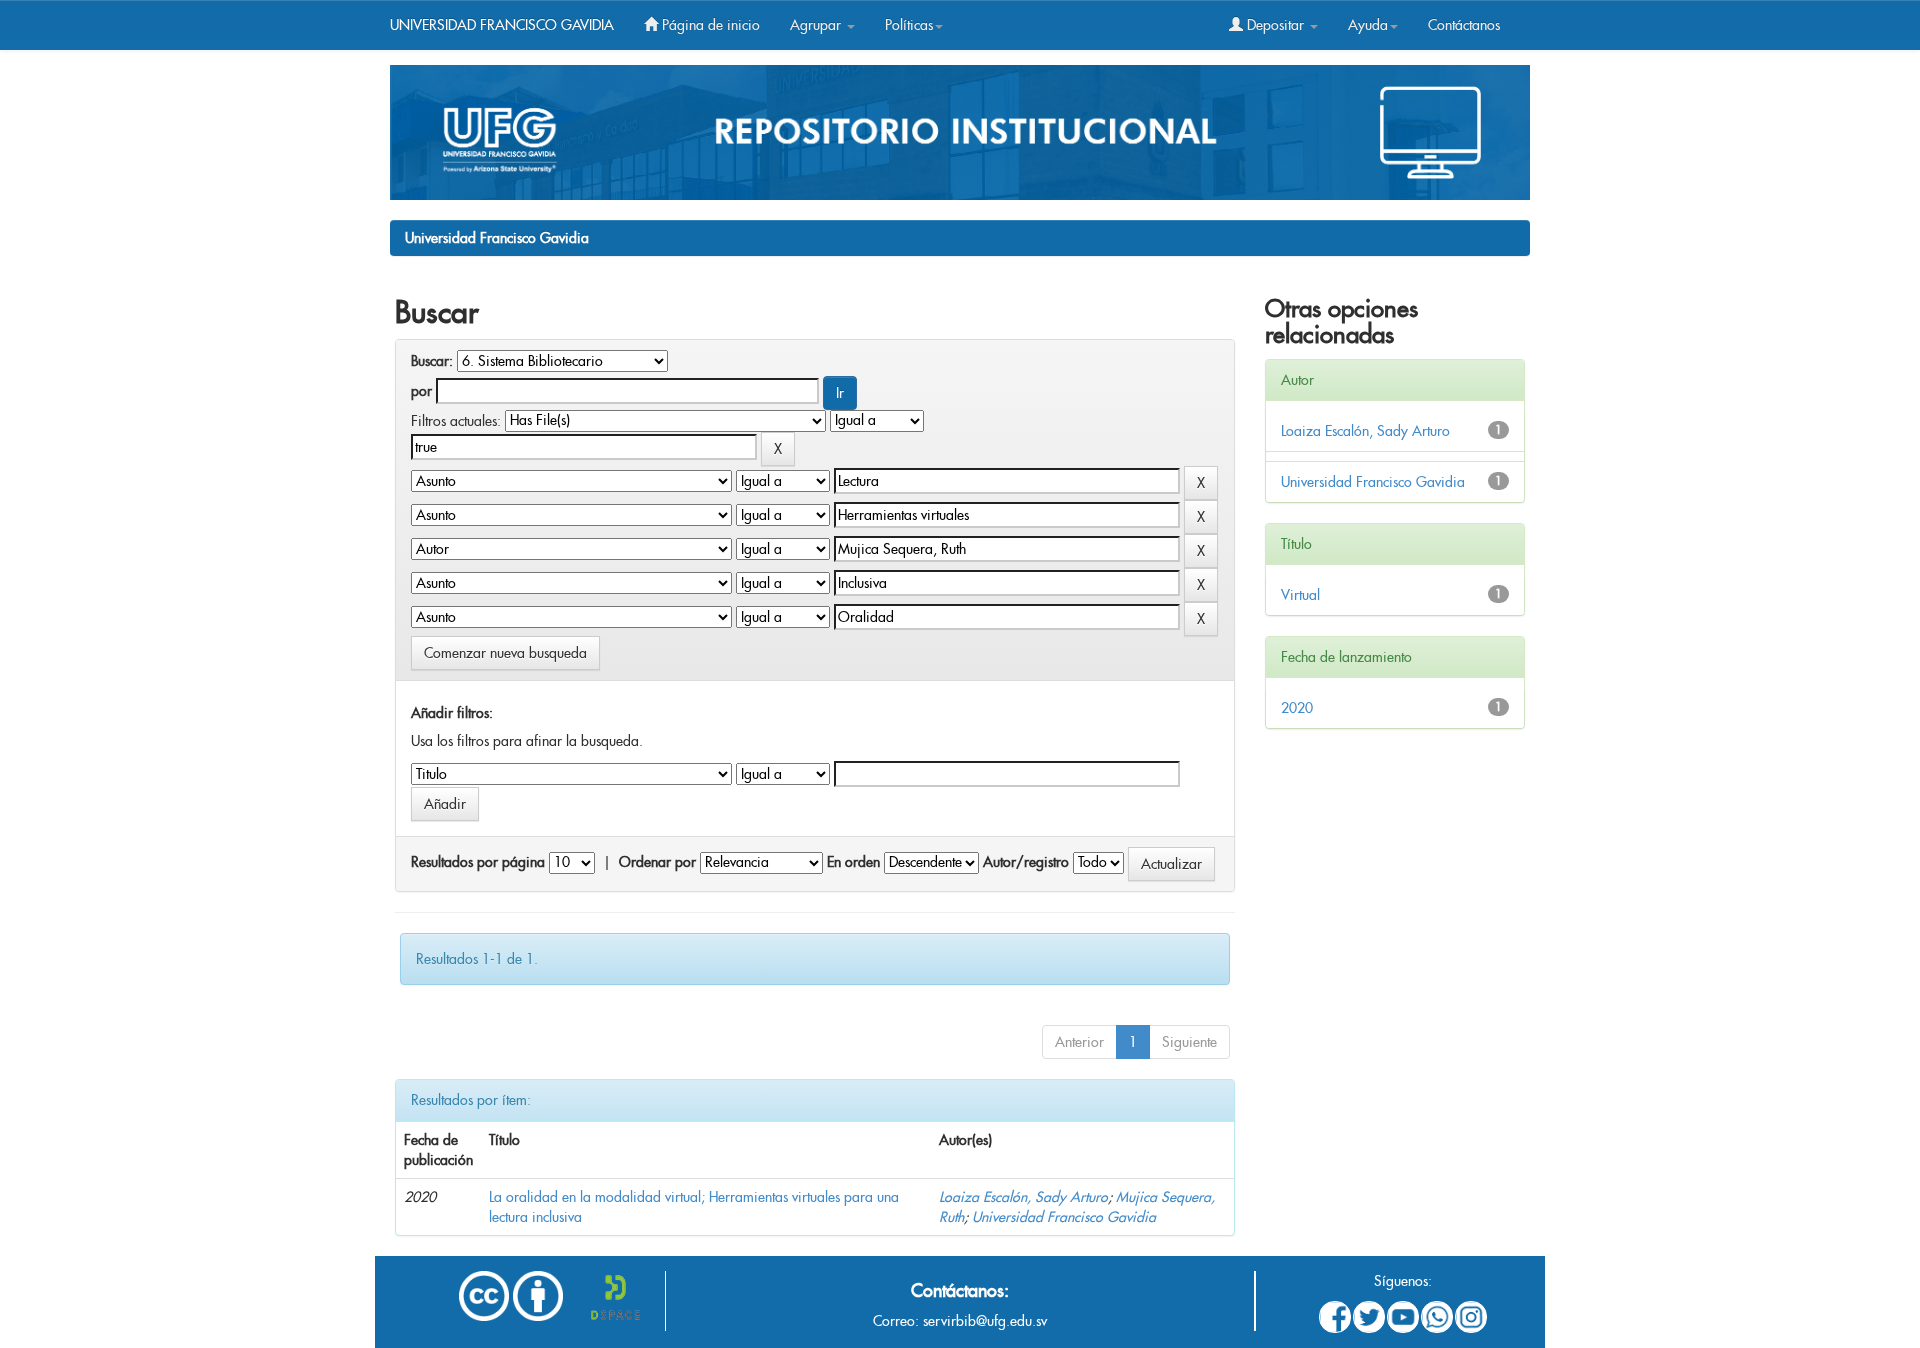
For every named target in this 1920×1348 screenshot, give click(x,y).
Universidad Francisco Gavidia (497, 238)
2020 (1297, 708)
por (421, 391)
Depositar (1275, 25)
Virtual (1300, 595)
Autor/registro (1026, 862)
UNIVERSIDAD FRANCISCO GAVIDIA (502, 25)
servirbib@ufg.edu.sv (985, 1321)
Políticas (909, 25)
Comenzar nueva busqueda (505, 653)
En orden (853, 862)
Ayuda (1368, 25)
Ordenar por (657, 862)
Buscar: (432, 361)
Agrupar (817, 25)
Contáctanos (1464, 25)
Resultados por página (478, 862)
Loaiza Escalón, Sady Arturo (1023, 1197)
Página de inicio (709, 25)
